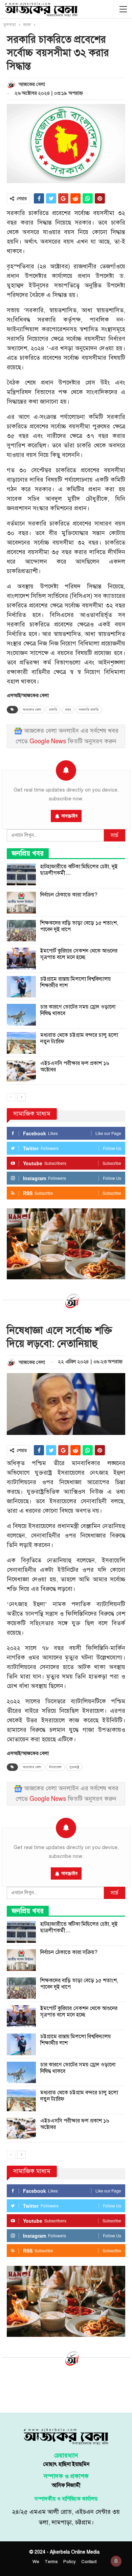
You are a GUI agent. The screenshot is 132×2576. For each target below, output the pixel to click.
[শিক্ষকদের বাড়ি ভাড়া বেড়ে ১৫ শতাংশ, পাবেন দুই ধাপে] (21, 931)
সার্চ (115, 835)
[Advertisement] (66, 2388)
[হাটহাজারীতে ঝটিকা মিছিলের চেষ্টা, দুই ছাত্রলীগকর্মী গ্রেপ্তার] (21, 874)
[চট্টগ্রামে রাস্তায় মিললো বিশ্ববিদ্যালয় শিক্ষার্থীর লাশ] (21, 987)
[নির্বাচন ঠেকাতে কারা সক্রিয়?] (21, 903)
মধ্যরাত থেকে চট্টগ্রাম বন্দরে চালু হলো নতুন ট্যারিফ (79, 1038)
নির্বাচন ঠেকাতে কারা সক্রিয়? (69, 895)
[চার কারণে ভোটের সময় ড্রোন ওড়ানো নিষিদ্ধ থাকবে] (21, 1015)
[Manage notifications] (116, 2561)
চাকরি (53, 710)
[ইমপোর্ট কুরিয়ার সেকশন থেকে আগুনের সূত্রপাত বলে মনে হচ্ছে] (21, 959)
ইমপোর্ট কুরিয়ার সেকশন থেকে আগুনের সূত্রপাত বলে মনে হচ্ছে (79, 954)
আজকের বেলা (32, 710)
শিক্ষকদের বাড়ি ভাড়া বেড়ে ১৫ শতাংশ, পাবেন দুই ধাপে (79, 926)
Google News (48, 741)
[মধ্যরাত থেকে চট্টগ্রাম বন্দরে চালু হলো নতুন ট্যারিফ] (21, 1043)
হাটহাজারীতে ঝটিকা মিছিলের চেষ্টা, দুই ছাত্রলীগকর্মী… (79, 870)
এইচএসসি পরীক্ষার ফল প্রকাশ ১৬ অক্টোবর (75, 1067)
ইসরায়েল (55, 1767)
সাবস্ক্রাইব (69, 816)
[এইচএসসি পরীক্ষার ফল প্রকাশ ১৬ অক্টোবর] (21, 1071)
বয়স (68, 710)
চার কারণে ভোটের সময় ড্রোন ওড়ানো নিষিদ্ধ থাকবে (78, 1010)
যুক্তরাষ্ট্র (74, 1767)
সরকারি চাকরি (89, 710)
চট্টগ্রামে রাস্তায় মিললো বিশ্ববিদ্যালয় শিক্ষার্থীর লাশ (75, 982)
